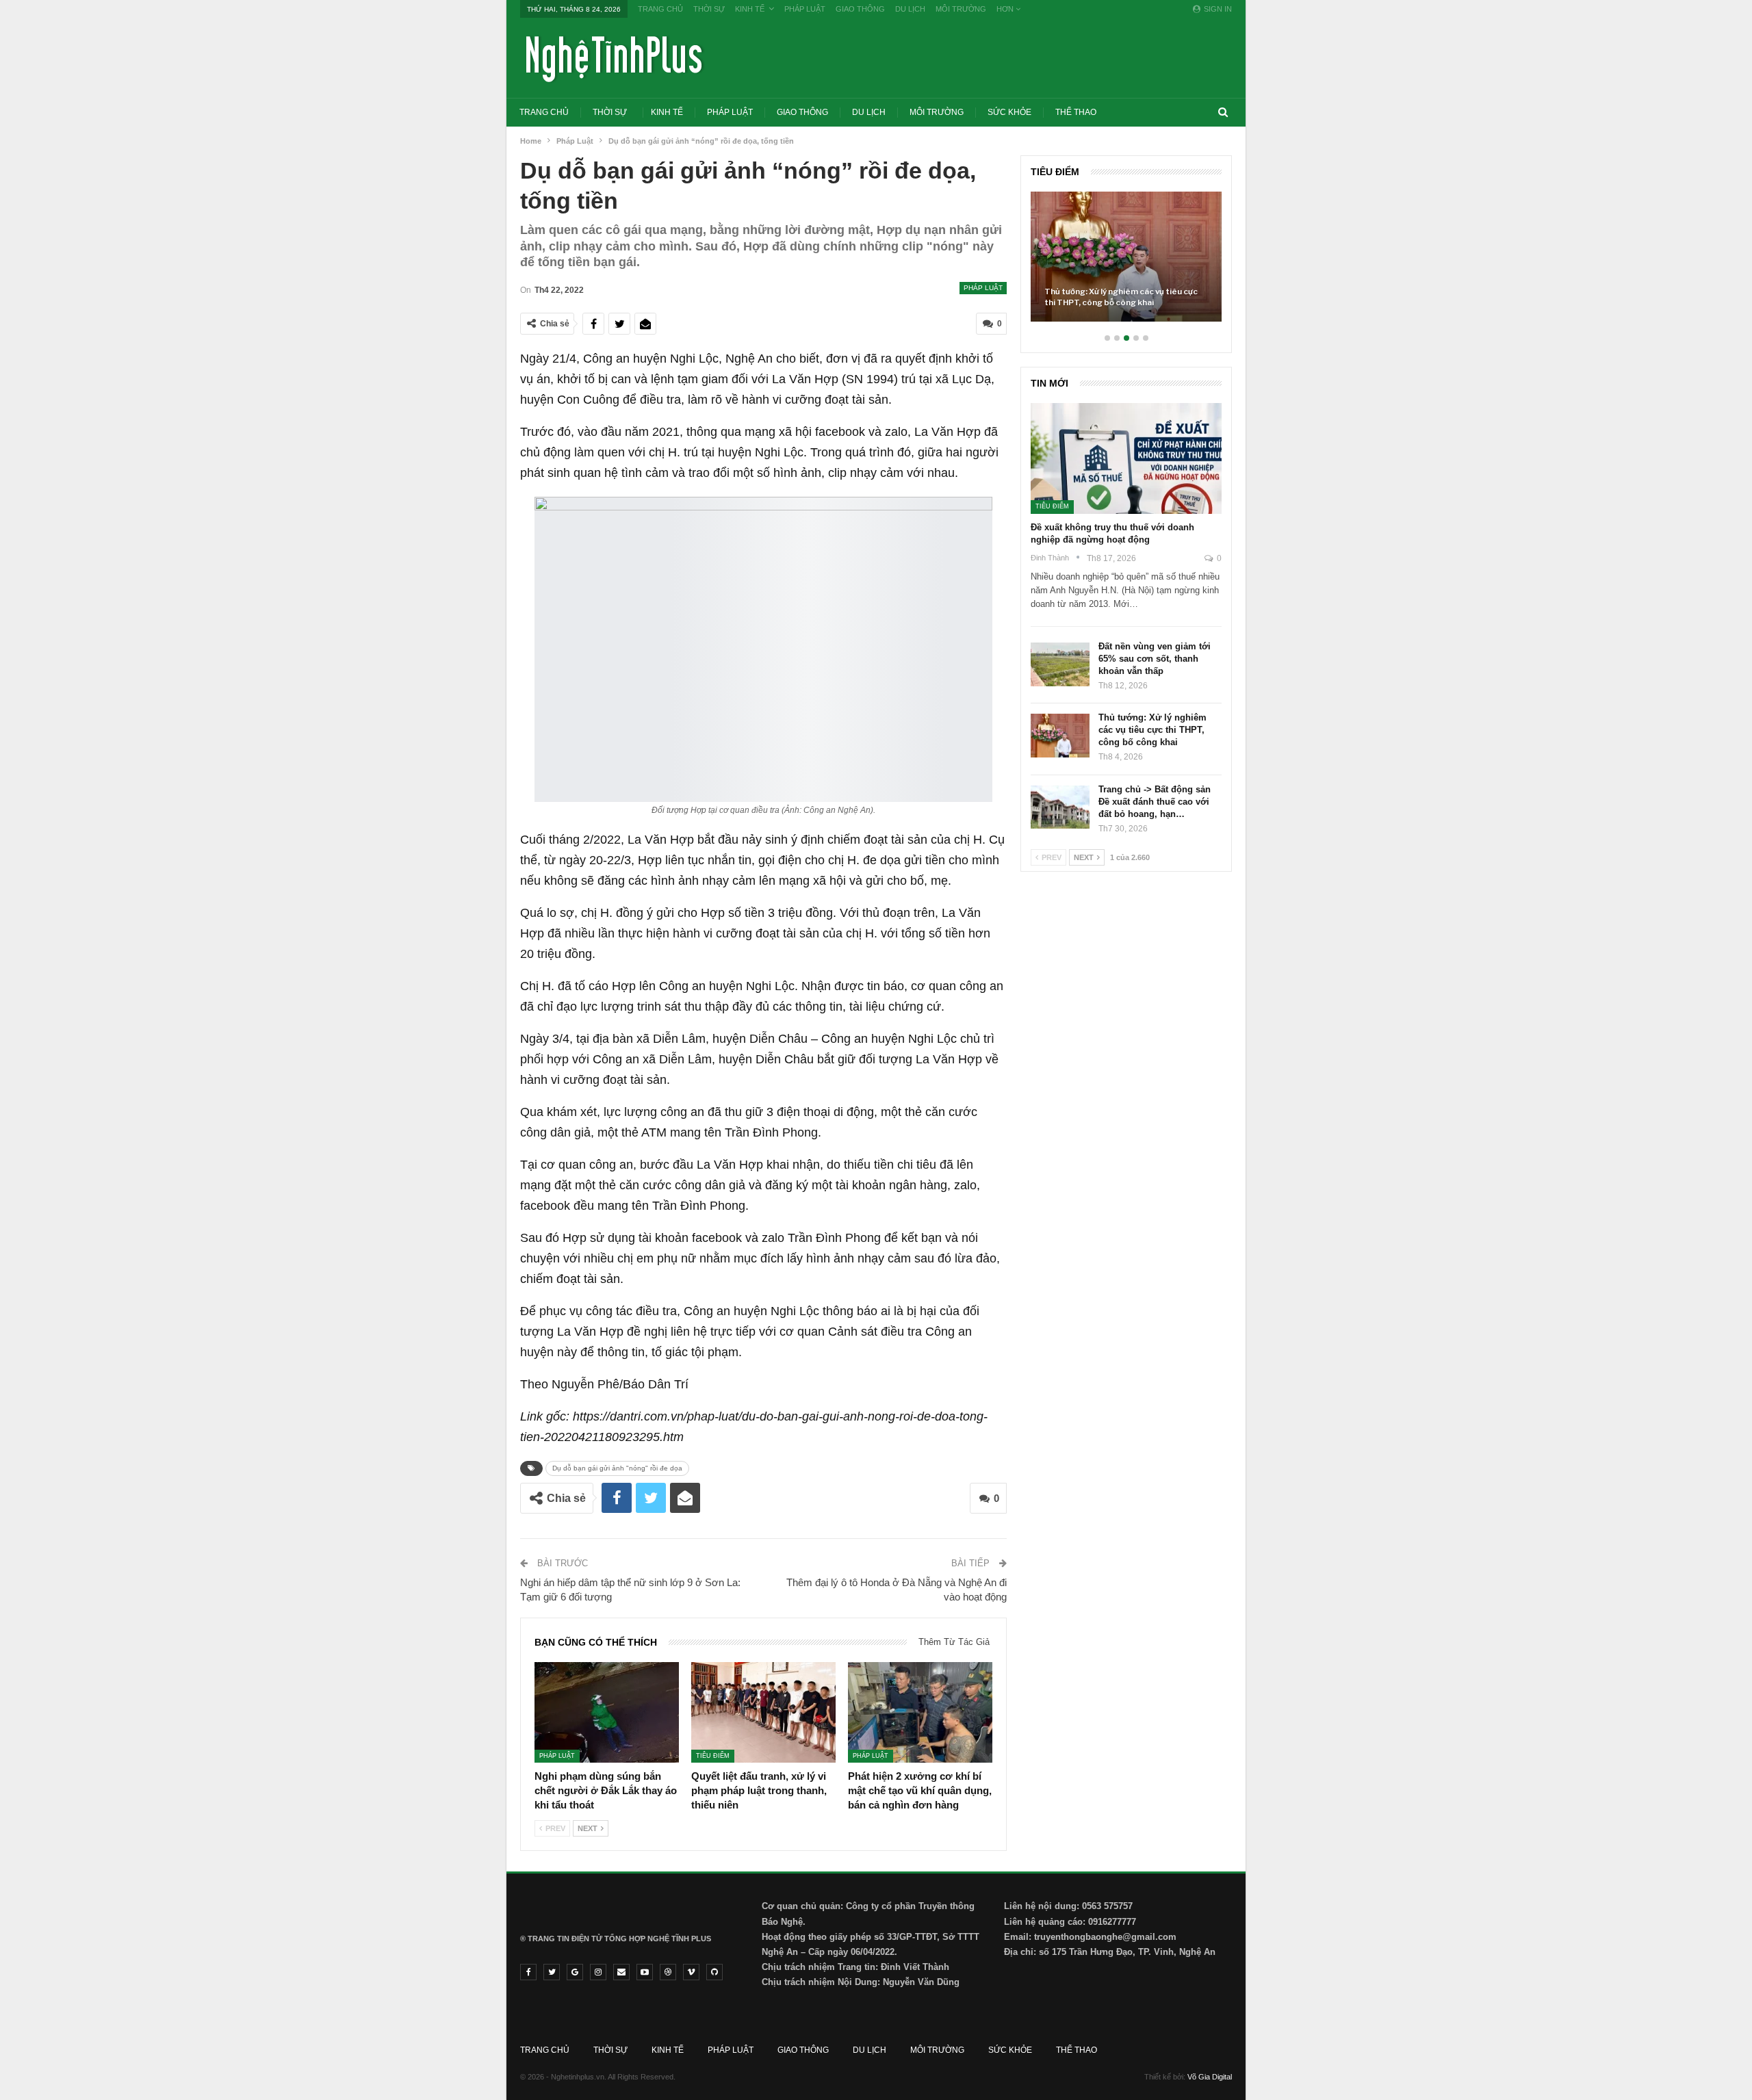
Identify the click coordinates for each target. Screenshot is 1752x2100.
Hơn (1006, 9)
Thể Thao (1076, 112)
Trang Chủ (660, 9)
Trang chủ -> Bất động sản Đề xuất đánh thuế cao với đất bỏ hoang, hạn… (1155, 802)
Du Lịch (910, 9)
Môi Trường (961, 9)
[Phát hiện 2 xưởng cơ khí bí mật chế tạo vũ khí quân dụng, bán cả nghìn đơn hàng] (920, 1713)
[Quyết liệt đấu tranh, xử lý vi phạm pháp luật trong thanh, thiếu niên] (763, 1713)
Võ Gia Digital (1210, 2077)
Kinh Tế (750, 9)
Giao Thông (860, 9)
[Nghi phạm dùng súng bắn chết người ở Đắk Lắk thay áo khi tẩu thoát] (607, 1713)
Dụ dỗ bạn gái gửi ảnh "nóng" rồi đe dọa (617, 1468)
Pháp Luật (805, 9)
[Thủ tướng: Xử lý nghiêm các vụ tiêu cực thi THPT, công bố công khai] (1126, 257)
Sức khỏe (1009, 112)
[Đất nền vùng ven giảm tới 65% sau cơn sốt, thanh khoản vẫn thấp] (1060, 664)
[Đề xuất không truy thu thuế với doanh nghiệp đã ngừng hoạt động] (1126, 458)
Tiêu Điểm (713, 1756)
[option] (1126, 263)
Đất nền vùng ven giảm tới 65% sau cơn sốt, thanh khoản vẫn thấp (1155, 659)
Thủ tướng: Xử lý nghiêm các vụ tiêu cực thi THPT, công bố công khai (1121, 297)
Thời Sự (709, 9)
